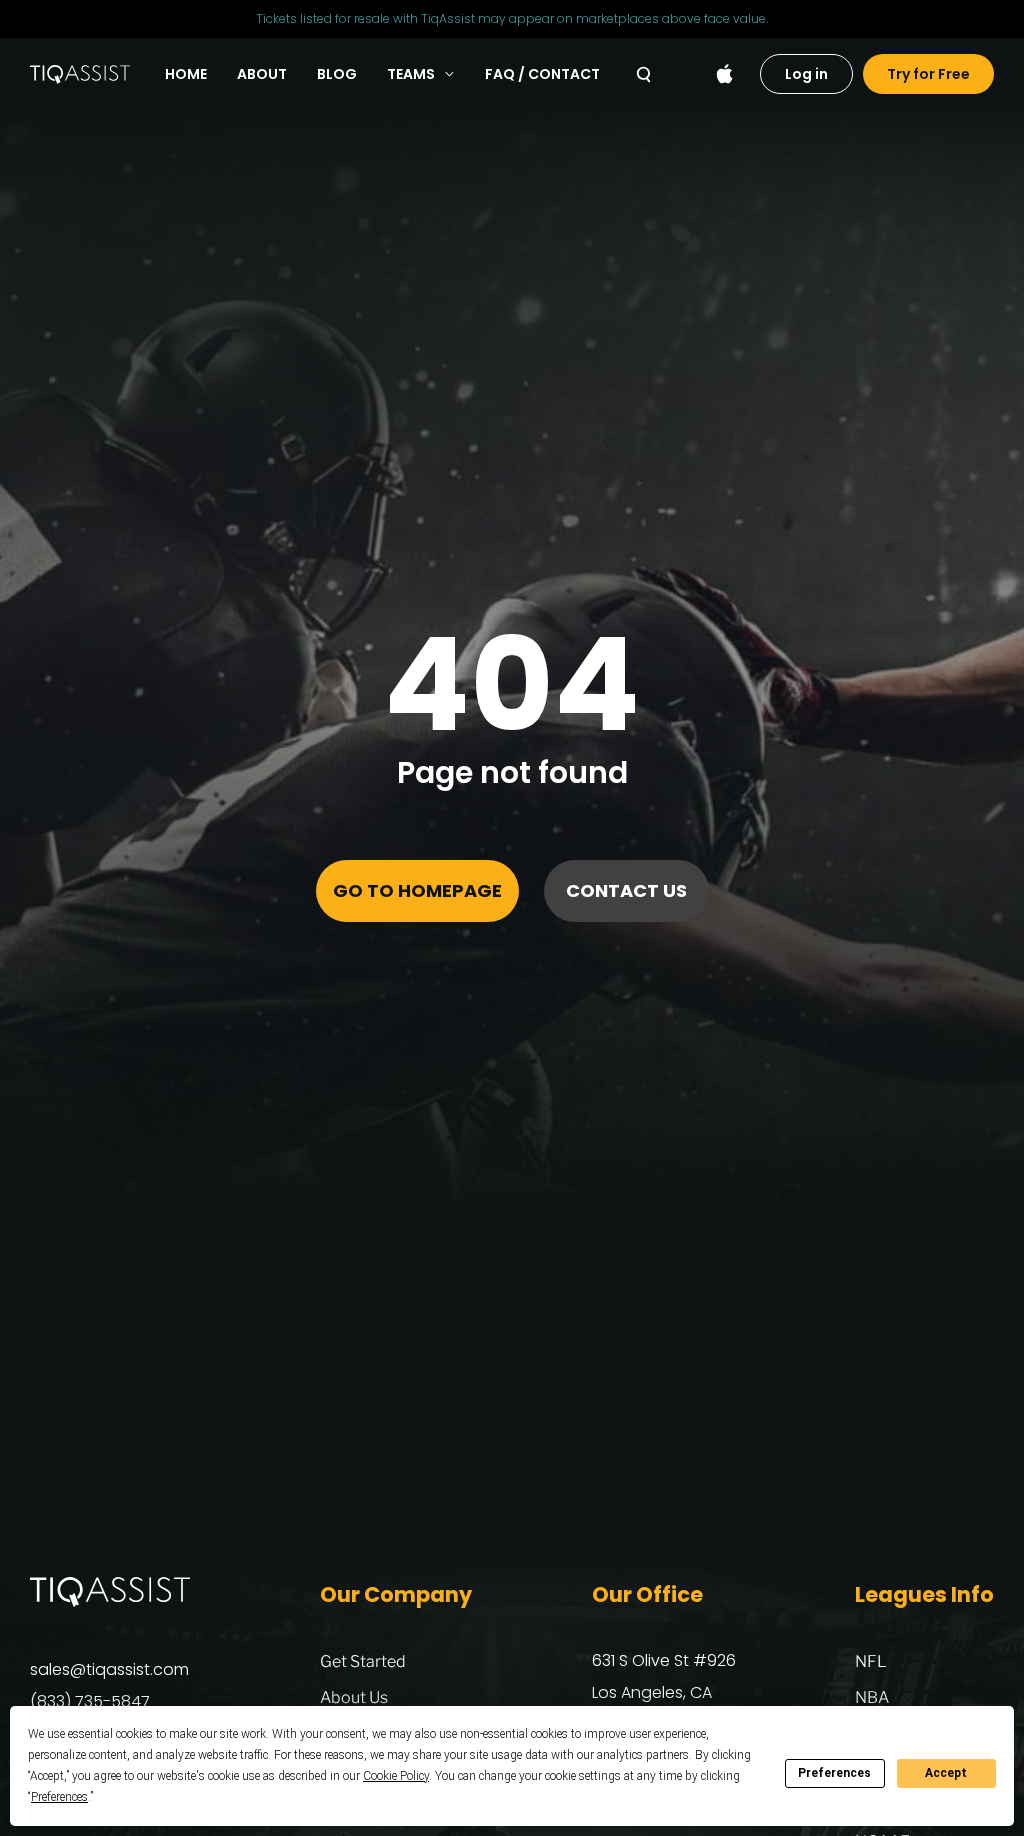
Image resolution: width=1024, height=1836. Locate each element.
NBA (872, 1697)
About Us (354, 1697)
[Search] (643, 74)
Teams (411, 74)
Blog (337, 74)
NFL (871, 1661)
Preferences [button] (59, 1797)
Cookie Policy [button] (396, 1776)
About (262, 74)
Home (186, 74)
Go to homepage (417, 890)
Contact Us (626, 890)
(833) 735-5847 (90, 1701)
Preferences (834, 1773)
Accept (946, 1773)
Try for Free (928, 74)
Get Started (363, 1661)
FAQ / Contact (542, 74)
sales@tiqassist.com (109, 1669)
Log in (806, 74)
